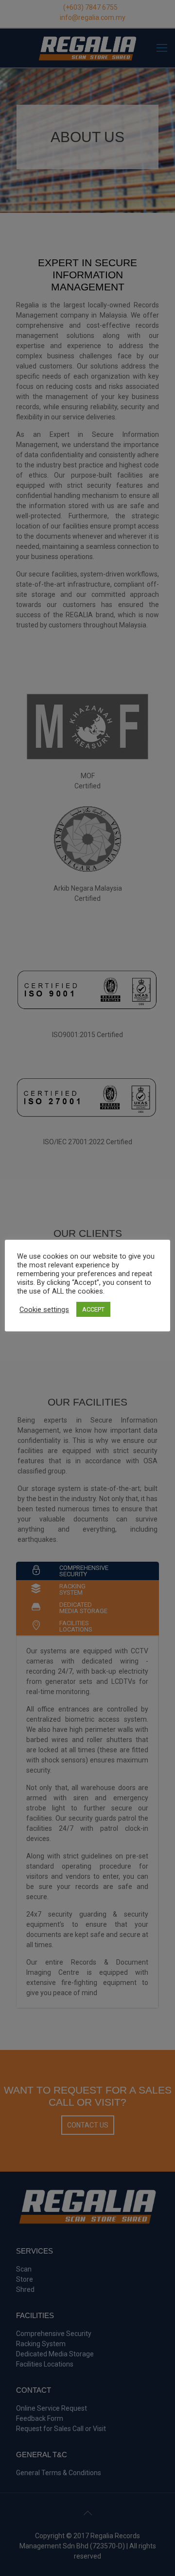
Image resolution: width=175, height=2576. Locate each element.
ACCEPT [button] (93, 1309)
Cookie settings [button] (44, 1310)
